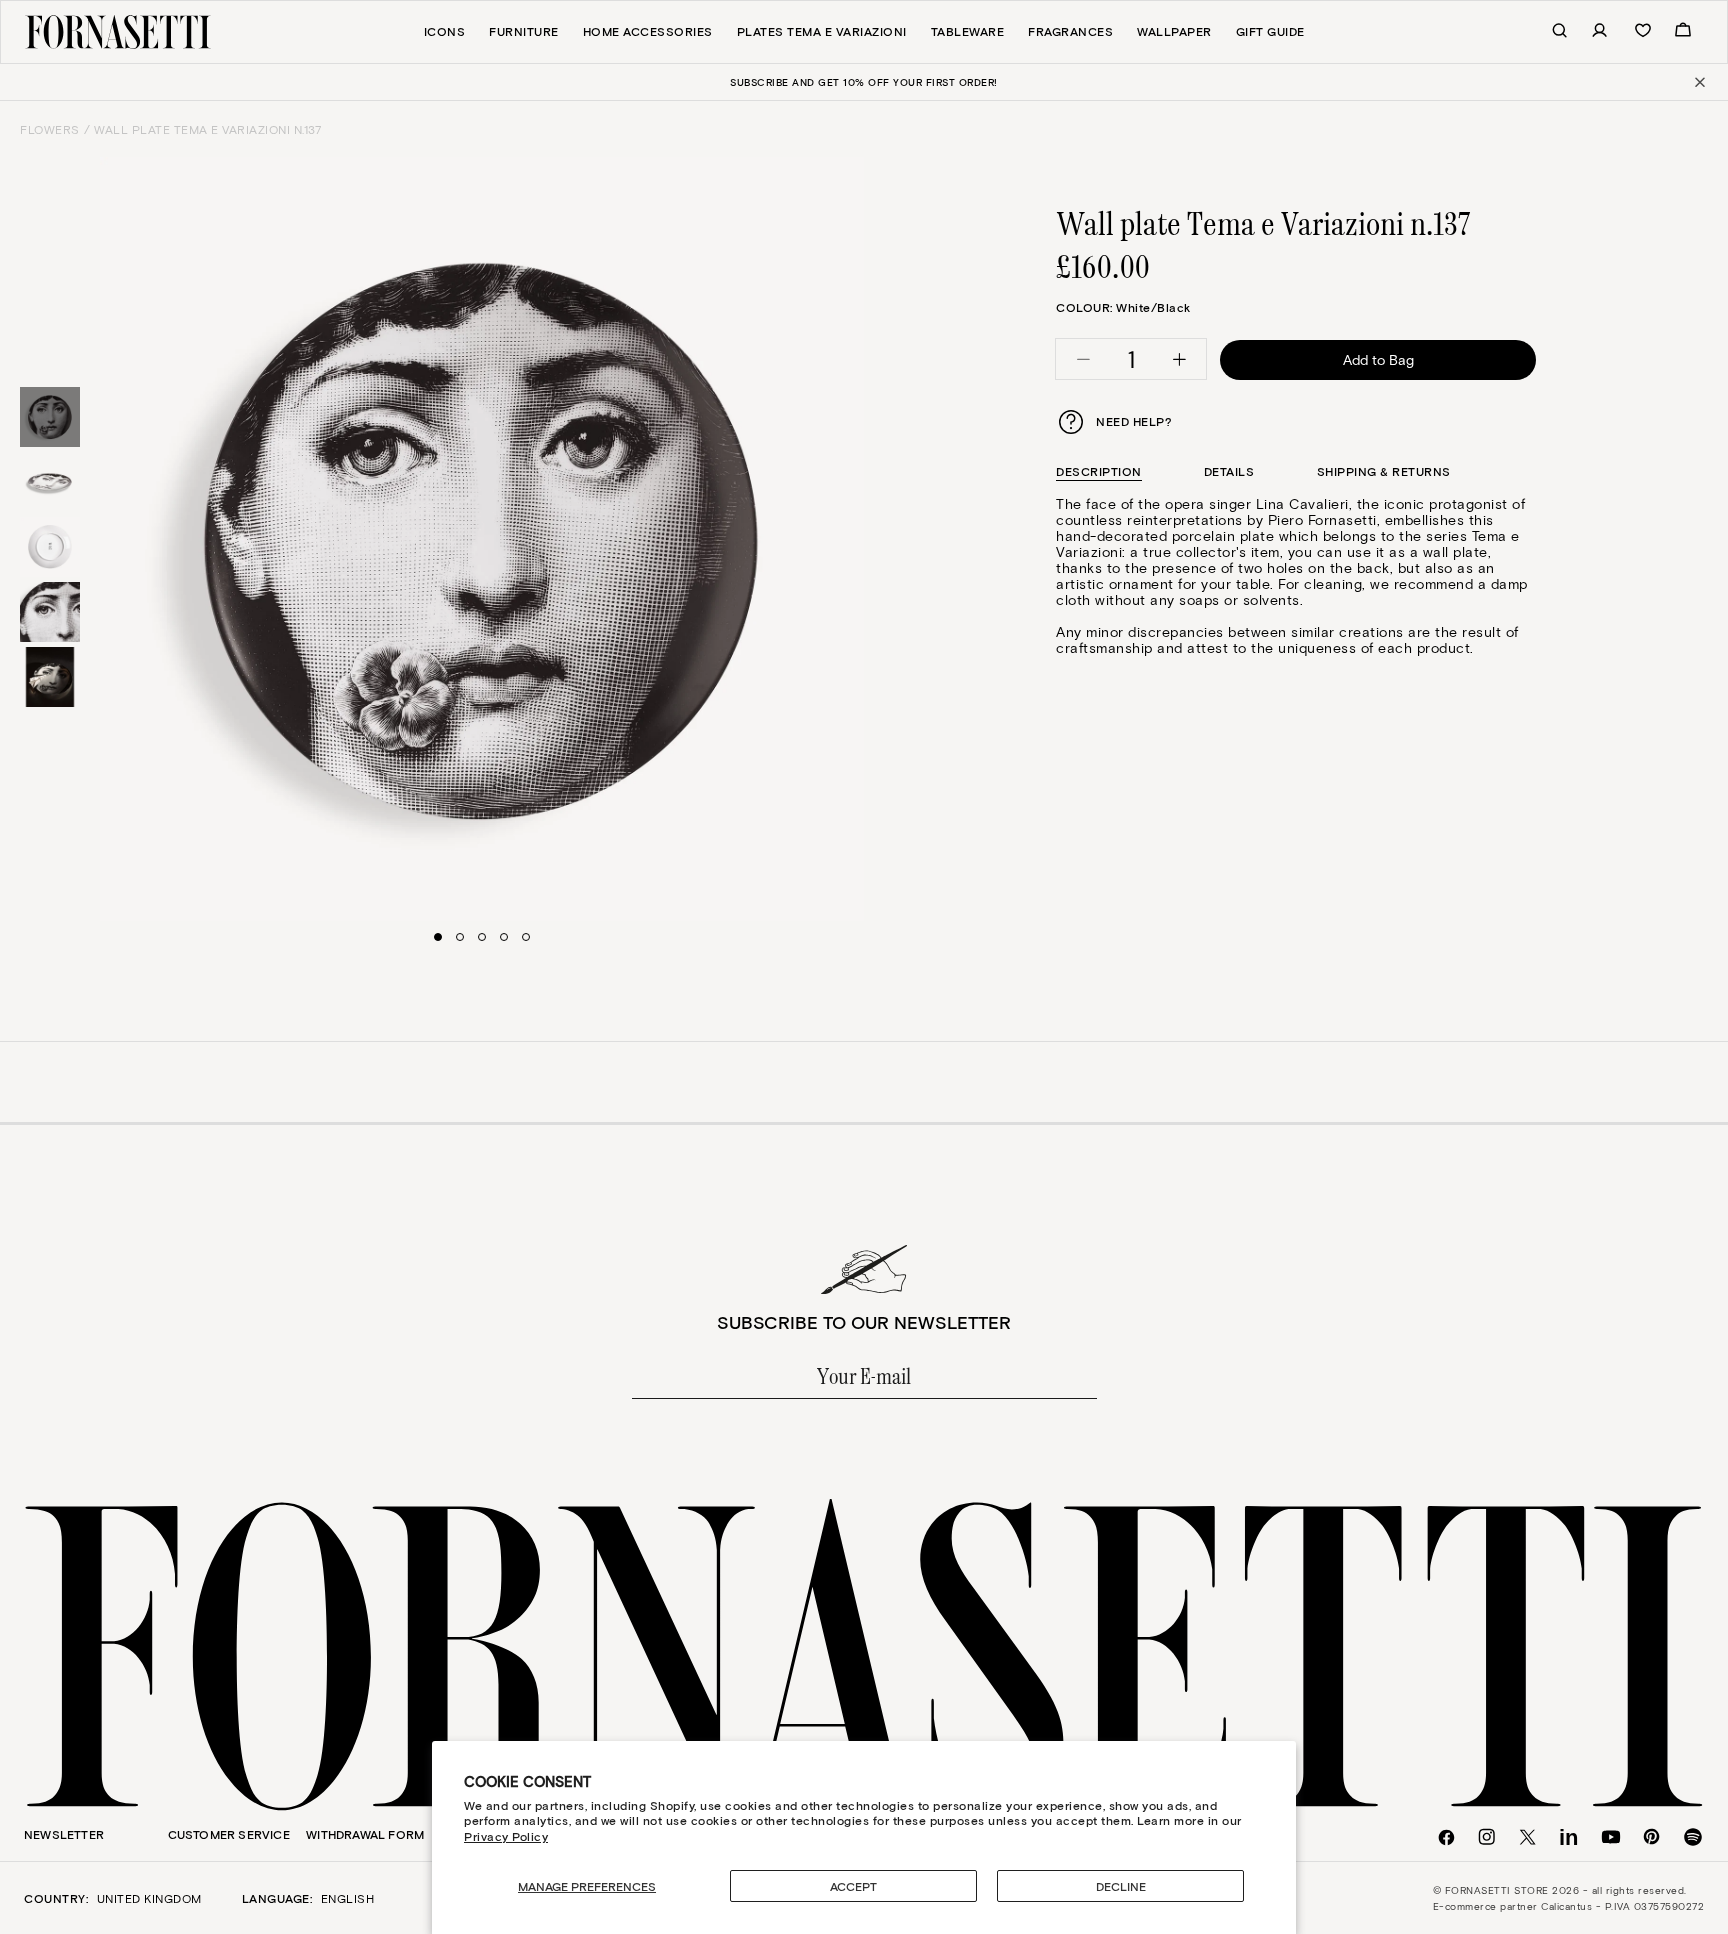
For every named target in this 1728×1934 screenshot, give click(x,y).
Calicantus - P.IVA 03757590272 (1622, 1906)
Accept (853, 1886)
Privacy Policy (506, 1836)
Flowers (50, 129)
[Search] (1549, 31)
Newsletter (64, 1834)
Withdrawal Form (365, 1834)
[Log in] (1589, 31)
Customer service (229, 1834)
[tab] (1099, 471)
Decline (1121, 1886)
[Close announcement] (1698, 82)
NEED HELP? (1133, 421)
